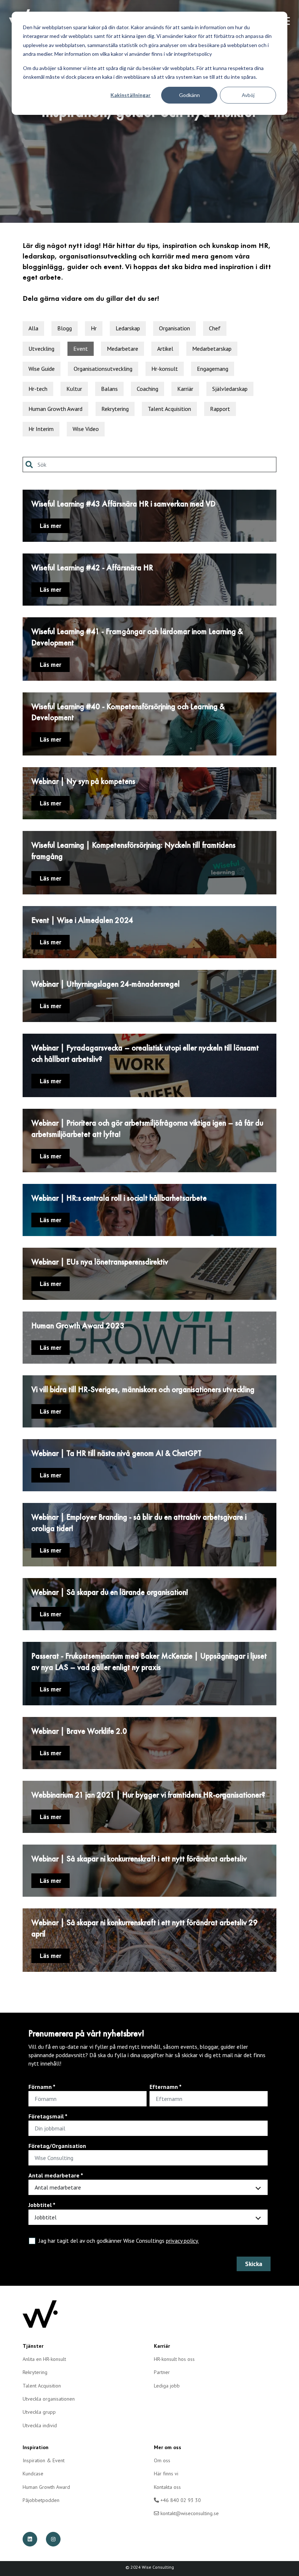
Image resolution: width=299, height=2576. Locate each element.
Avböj (248, 95)
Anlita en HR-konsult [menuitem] (44, 2359)
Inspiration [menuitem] (36, 2447)
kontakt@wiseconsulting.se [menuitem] (189, 2513)
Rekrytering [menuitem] (35, 2372)
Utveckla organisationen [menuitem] (49, 2399)
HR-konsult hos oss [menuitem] (174, 2359)
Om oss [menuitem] (162, 2460)
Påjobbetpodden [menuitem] (41, 2500)
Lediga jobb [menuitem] (167, 2386)
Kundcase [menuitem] (33, 2474)
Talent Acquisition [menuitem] (42, 2386)
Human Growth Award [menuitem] (46, 2487)
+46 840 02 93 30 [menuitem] (180, 2500)
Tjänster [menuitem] (33, 2346)
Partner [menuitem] (162, 2372)
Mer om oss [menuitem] (168, 2447)
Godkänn (189, 95)
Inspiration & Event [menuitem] (44, 2460)
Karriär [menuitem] (162, 2346)
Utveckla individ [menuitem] (40, 2425)
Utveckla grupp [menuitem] (39, 2412)
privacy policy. (182, 2241)
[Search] (31, 465)
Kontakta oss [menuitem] (167, 2487)
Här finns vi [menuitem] (166, 2474)
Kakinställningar (131, 95)
